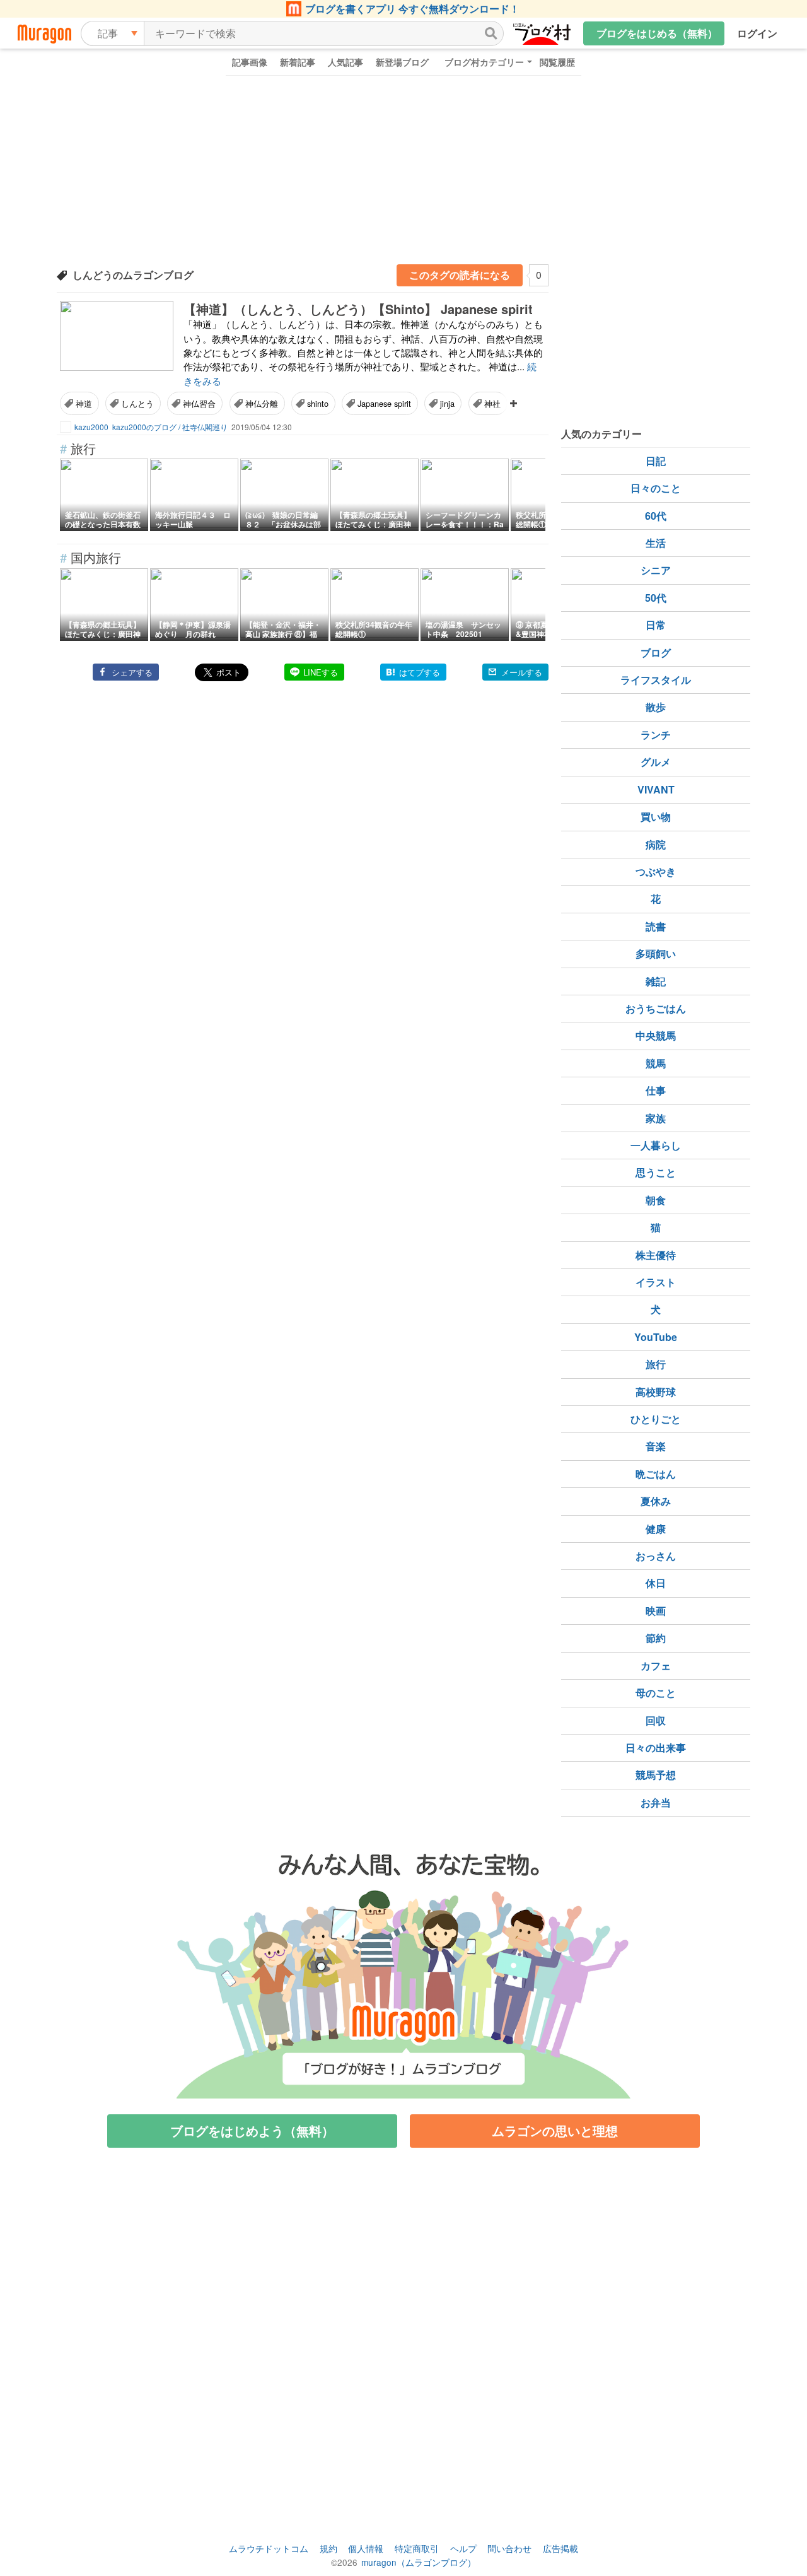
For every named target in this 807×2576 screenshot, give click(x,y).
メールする (522, 672)
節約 (656, 1638)
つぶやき (656, 871)
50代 (656, 598)
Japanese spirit (384, 403)
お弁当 (656, 1802)
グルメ (656, 762)
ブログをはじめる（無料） (657, 33)
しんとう (137, 403)
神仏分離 (262, 403)
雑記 (656, 981)
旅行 (656, 1364)
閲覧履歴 (557, 62)
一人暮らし (656, 1145)
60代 (656, 516)
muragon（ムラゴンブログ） (419, 2562)
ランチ (656, 735)
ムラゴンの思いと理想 (555, 2130)
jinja (447, 403)
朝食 (656, 1200)
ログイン (757, 33)
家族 (656, 1118)
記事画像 (250, 62)
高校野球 (656, 1392)
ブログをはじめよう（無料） (252, 2130)
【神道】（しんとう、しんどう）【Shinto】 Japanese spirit (358, 309)
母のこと (656, 1693)
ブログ (656, 653)
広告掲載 (560, 2548)
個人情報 (366, 2548)
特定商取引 (417, 2548)
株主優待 (656, 1255)
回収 (656, 1720)
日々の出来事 (656, 1748)
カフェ (656, 1666)
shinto (318, 403)
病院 (656, 844)
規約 (328, 2548)
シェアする (132, 672)
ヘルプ (463, 2548)
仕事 (656, 1090)
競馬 (656, 1063)
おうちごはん (656, 1008)
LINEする (321, 672)
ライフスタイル (656, 680)
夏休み (656, 1501)
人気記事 (345, 62)
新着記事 (298, 62)
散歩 (656, 707)
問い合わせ (509, 2548)
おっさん (656, 1556)
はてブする (420, 672)
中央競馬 (656, 1035)
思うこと (656, 1172)
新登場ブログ (402, 62)
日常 (656, 625)
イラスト (656, 1282)
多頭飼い (656, 953)
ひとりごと (656, 1419)
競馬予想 (656, 1775)
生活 (656, 543)
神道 (84, 403)
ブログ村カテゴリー (484, 62)
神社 (492, 403)
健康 (656, 1529)
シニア (656, 570)
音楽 (656, 1446)
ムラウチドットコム (269, 2548)
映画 (656, 1611)
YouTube (656, 1337)
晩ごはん (656, 1474)
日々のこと (656, 488)
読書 (656, 926)
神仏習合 (199, 403)
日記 (656, 461)
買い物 (656, 817)
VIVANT (656, 789)
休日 (656, 1583)
